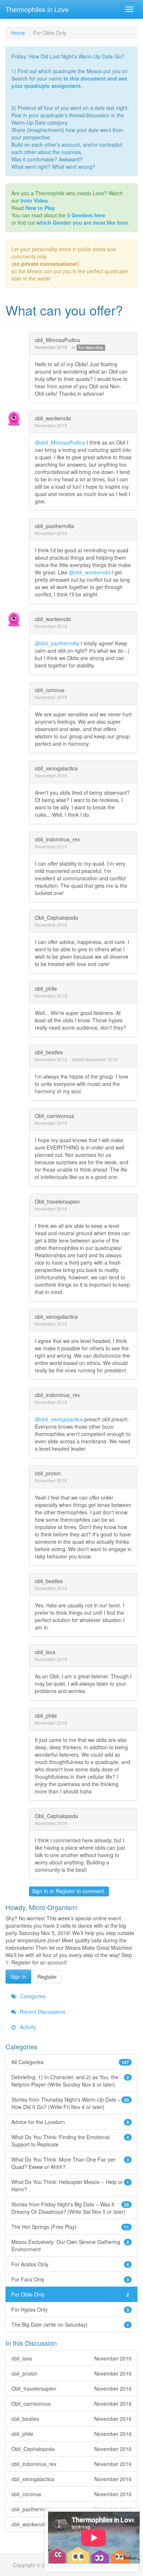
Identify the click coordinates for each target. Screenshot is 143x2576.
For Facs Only (70, 2279)
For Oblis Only (91, 348)
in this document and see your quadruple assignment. (69, 82)
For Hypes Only (70, 2309)
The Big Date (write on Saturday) (70, 2324)
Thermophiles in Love (37, 9)
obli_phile (46, 988)
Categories (32, 1996)
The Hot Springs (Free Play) (70, 2227)
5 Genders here (86, 215)
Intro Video (34, 200)
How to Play (40, 208)
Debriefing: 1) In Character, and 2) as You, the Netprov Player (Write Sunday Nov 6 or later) (70, 2081)
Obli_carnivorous (54, 1116)
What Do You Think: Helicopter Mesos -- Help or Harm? (70, 2185)
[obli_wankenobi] (16, 419)
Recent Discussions (42, 2012)
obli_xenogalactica (56, 768)
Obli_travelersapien (57, 1201)
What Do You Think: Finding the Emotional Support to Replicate (70, 2141)
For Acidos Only (70, 2264)
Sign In (40, 1891)
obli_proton (48, 1473)
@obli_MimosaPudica (60, 442)
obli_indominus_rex (57, 839)
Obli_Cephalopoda (56, 918)
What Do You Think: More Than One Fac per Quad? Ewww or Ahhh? (70, 2163)
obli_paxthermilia (54, 526)
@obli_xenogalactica (59, 1419)
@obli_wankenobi (89, 572)
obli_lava (45, 1652)
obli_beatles (49, 1052)
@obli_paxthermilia (57, 643)
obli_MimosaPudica (57, 340)
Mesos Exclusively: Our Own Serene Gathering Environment (70, 2245)
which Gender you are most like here (82, 222)
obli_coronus (50, 690)
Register (65, 1891)
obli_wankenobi (53, 418)
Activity (27, 2027)
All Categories (70, 2062)
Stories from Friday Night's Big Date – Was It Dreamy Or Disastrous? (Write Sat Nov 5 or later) (70, 2208)
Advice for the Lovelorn (70, 2122)
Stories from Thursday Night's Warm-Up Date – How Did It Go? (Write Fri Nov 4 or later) (70, 2103)
